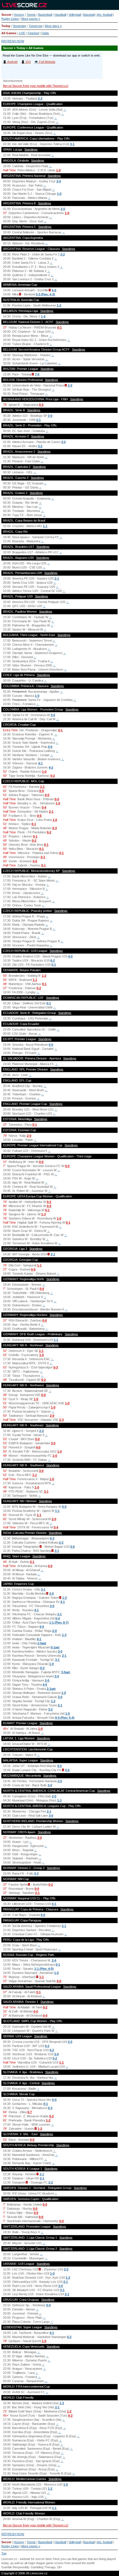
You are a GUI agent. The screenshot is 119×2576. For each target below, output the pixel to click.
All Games (9, 33)
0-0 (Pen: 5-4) (65, 1718)
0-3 (55, 828)
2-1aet (51, 1689)
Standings (31, 150)
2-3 (61, 1420)
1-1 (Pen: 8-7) (59, 1622)
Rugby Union (10, 19)
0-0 (47, 795)
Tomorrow (36, 26)
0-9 (42, 791)
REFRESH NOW (13, 41)
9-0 (59, 1766)
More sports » (31, 19)
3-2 (40, 446)
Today (6, 26)
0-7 (30, 2112)
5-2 (55, 2058)
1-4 (43, 316)
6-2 (53, 960)
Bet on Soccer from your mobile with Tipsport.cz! (36, 86)
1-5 (66, 2484)
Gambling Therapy (43, 2567)
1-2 (59, 305)
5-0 (54, 290)
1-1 (45, 526)
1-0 (58, 170)
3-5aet (66, 1672)
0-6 (73, 1547)
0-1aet (55, 1647)
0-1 (59, 327)
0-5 (39, 816)
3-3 (36, 1873)
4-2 (51, 767)
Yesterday (20, 26)
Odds (45, 33)
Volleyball (75, 15)
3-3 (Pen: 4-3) (45, 294)
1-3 (43, 1214)
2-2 (40, 98)
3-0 (50, 416)
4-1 (40, 763)
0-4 (44, 807)
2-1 (38, 420)
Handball (60, 15)
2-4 (54, 1960)
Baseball (89, 15)
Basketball (45, 15)
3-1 (72, 144)
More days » (53, 26)
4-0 (50, 747)
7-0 (37, 374)
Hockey (19, 15)
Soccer (6, 15)
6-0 (42, 1627)
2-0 (59, 181)
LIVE (22, 33)
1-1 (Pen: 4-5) (44, 1969)
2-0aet (42, 1643)
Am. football (105, 15)
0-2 (41, 405)
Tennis (31, 15)
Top (4, 2553)
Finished (33, 33)
